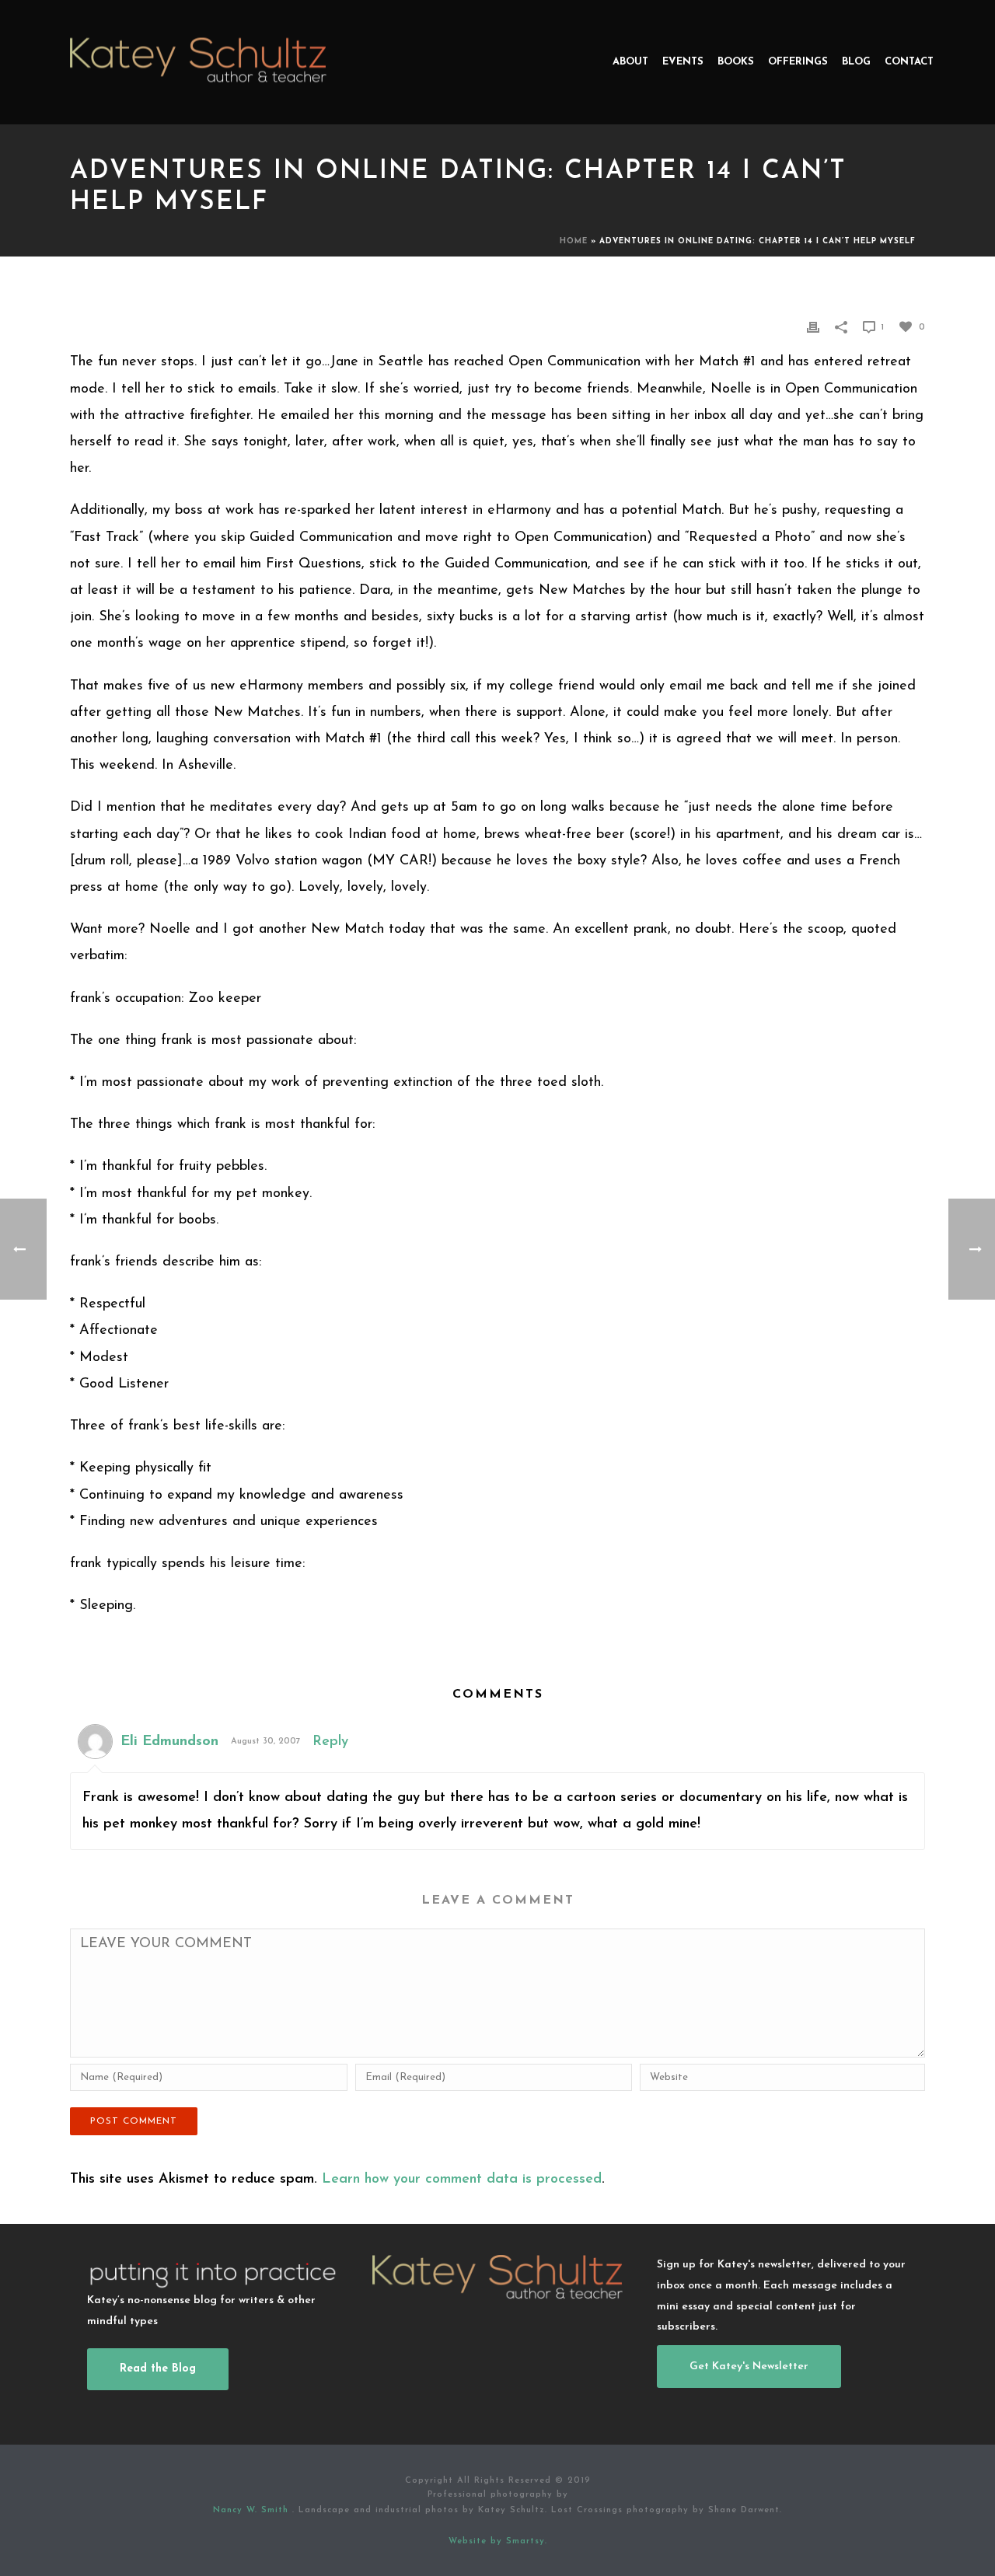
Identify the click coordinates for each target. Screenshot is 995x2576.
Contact (909, 62)
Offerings (798, 62)
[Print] (813, 326)
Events (683, 62)
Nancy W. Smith (253, 2510)
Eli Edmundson (169, 1742)
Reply (330, 1742)
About (630, 62)
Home (574, 241)
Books (736, 62)
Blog (856, 62)
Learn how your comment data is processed (462, 2180)
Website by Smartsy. (498, 2541)
